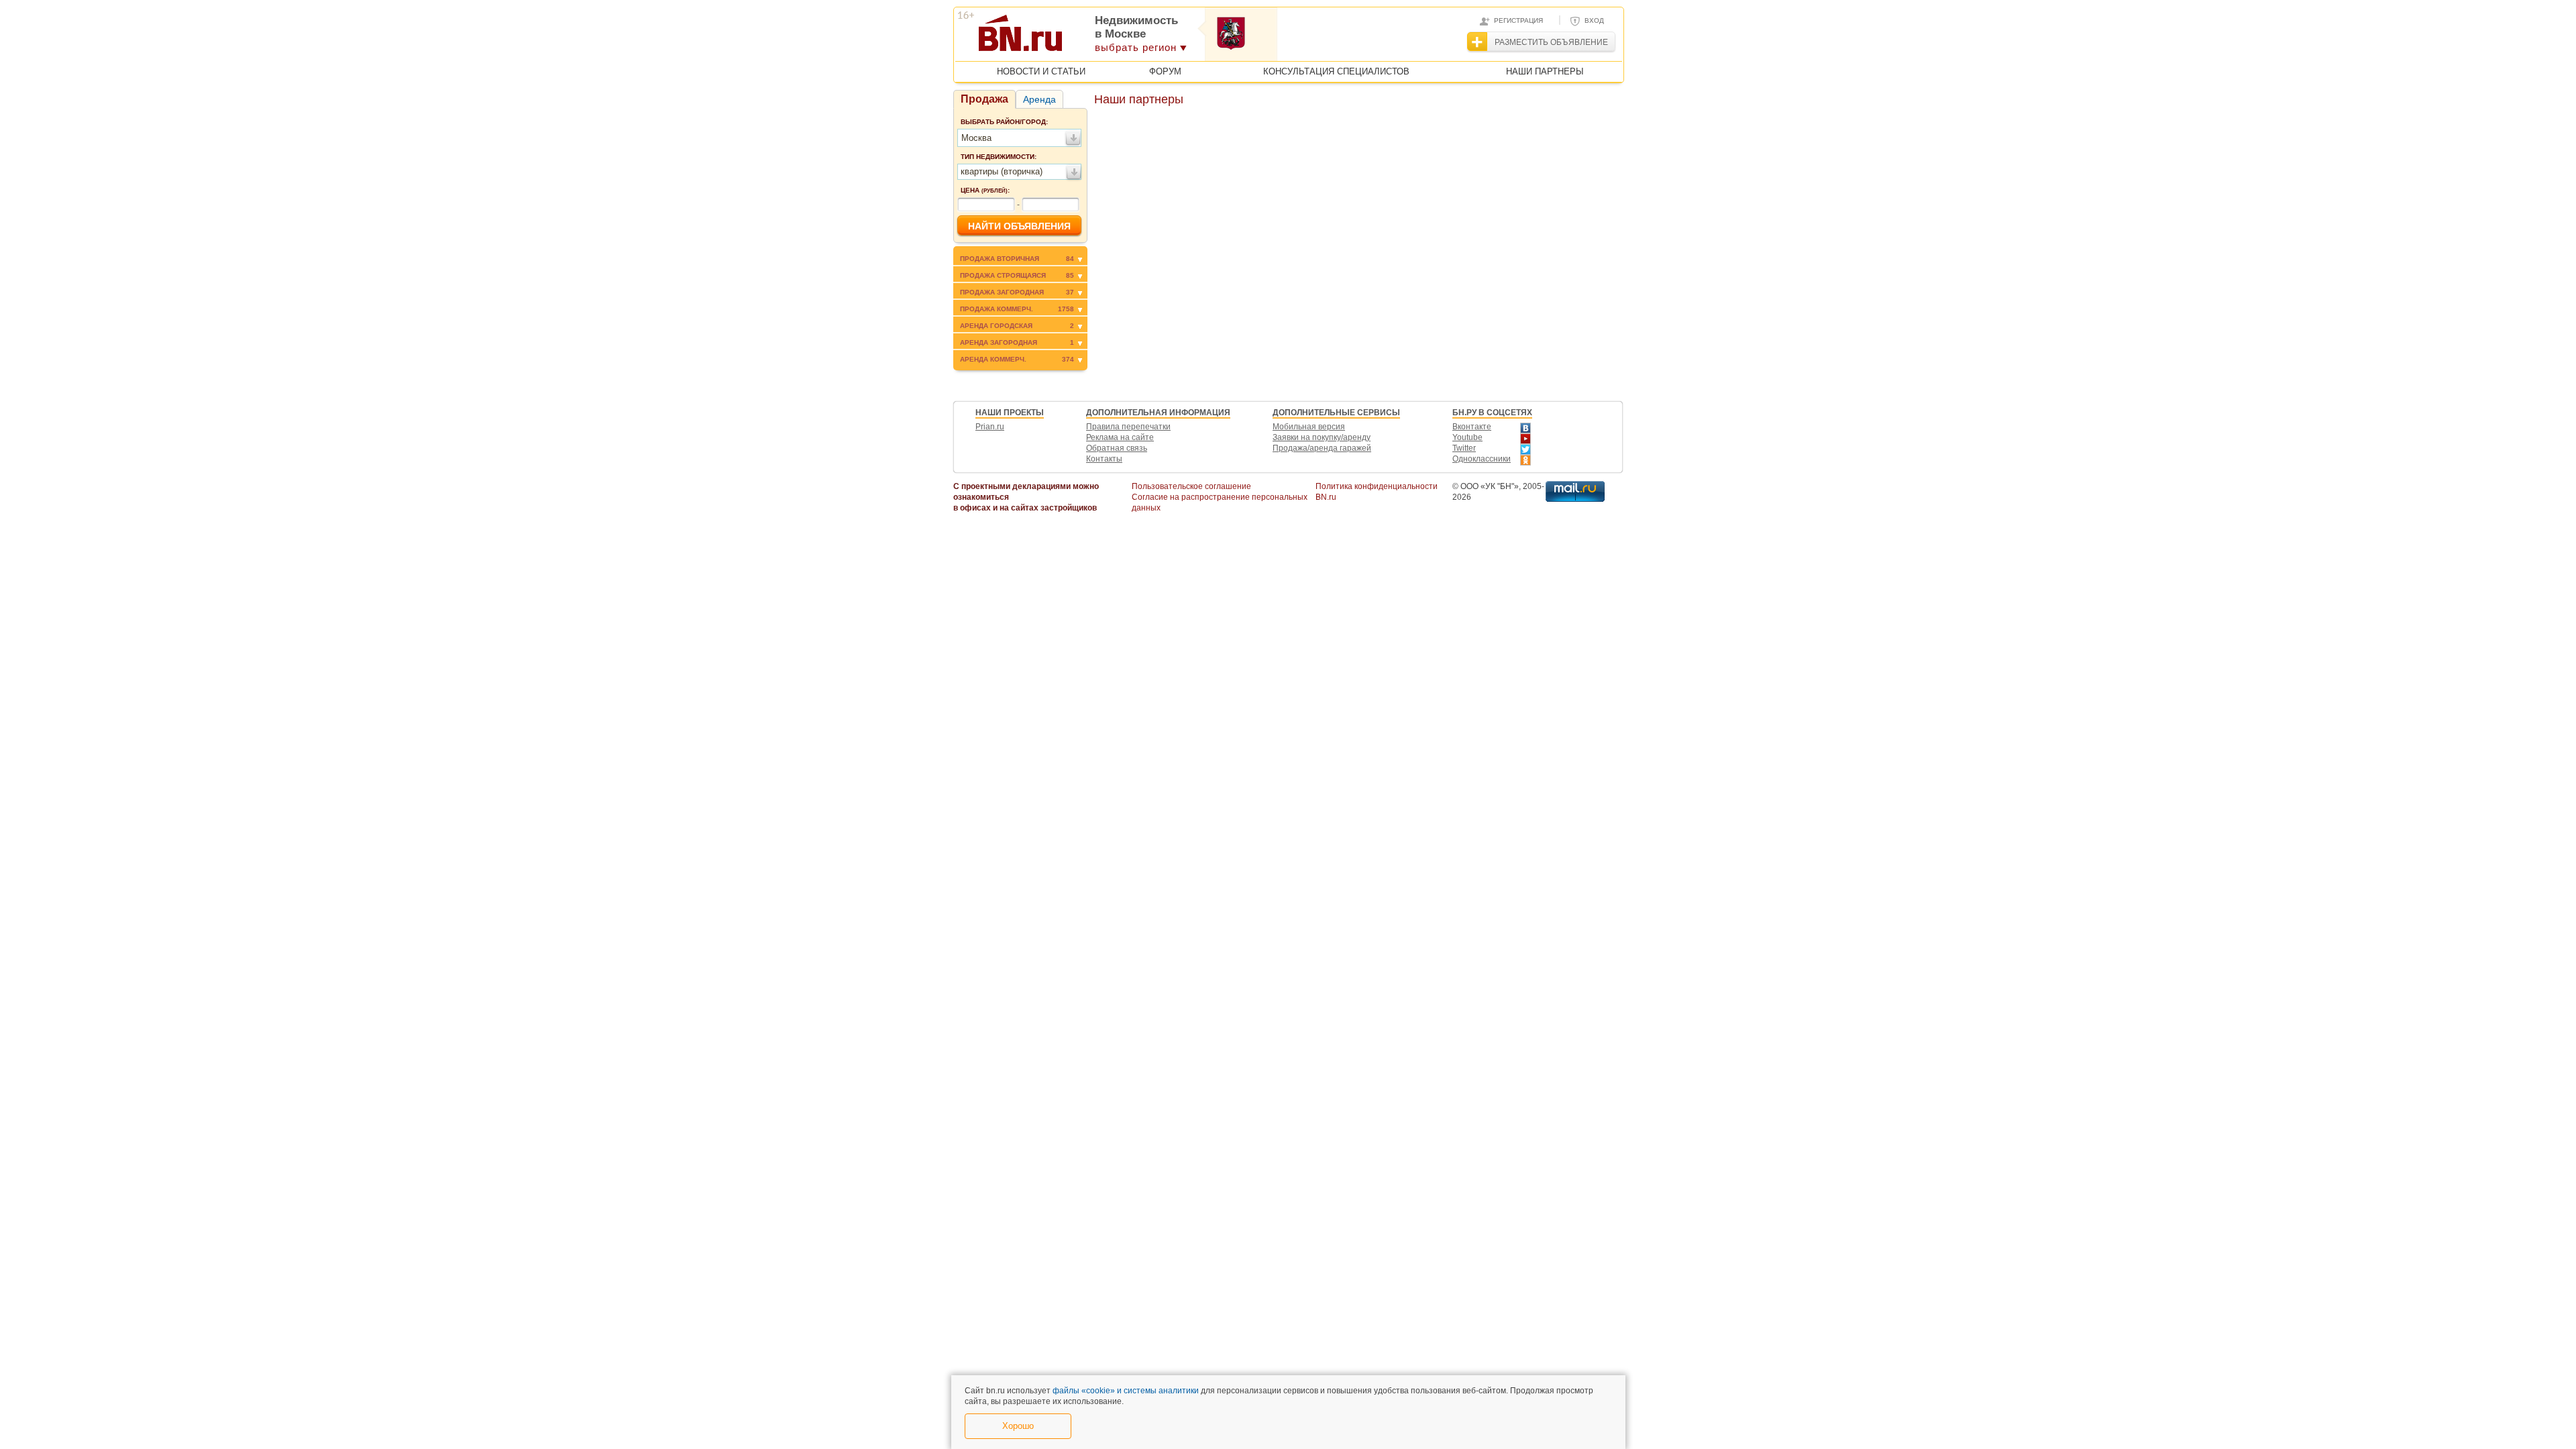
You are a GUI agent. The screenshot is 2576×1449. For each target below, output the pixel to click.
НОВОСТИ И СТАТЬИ (1041, 71)
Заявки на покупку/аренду (1322, 437)
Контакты (1104, 459)
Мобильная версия (1309, 427)
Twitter (1464, 448)
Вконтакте (1472, 427)
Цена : (985, 190)
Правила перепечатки (1128, 427)
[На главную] (1086, 38)
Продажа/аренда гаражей (1322, 448)
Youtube (1467, 437)
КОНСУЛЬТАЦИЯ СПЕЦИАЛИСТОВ (1336, 71)
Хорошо (1018, 1426)
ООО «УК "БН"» (1490, 486)
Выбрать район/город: (1004, 122)
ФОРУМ (1165, 71)
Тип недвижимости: (999, 157)
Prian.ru (990, 427)
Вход (1594, 20)
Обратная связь (1117, 448)
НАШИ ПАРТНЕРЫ (1545, 71)
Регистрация (1518, 20)
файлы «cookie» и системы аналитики (1126, 1391)
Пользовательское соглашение (1191, 486)
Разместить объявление (1551, 42)
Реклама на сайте (1120, 437)
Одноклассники (1482, 459)
